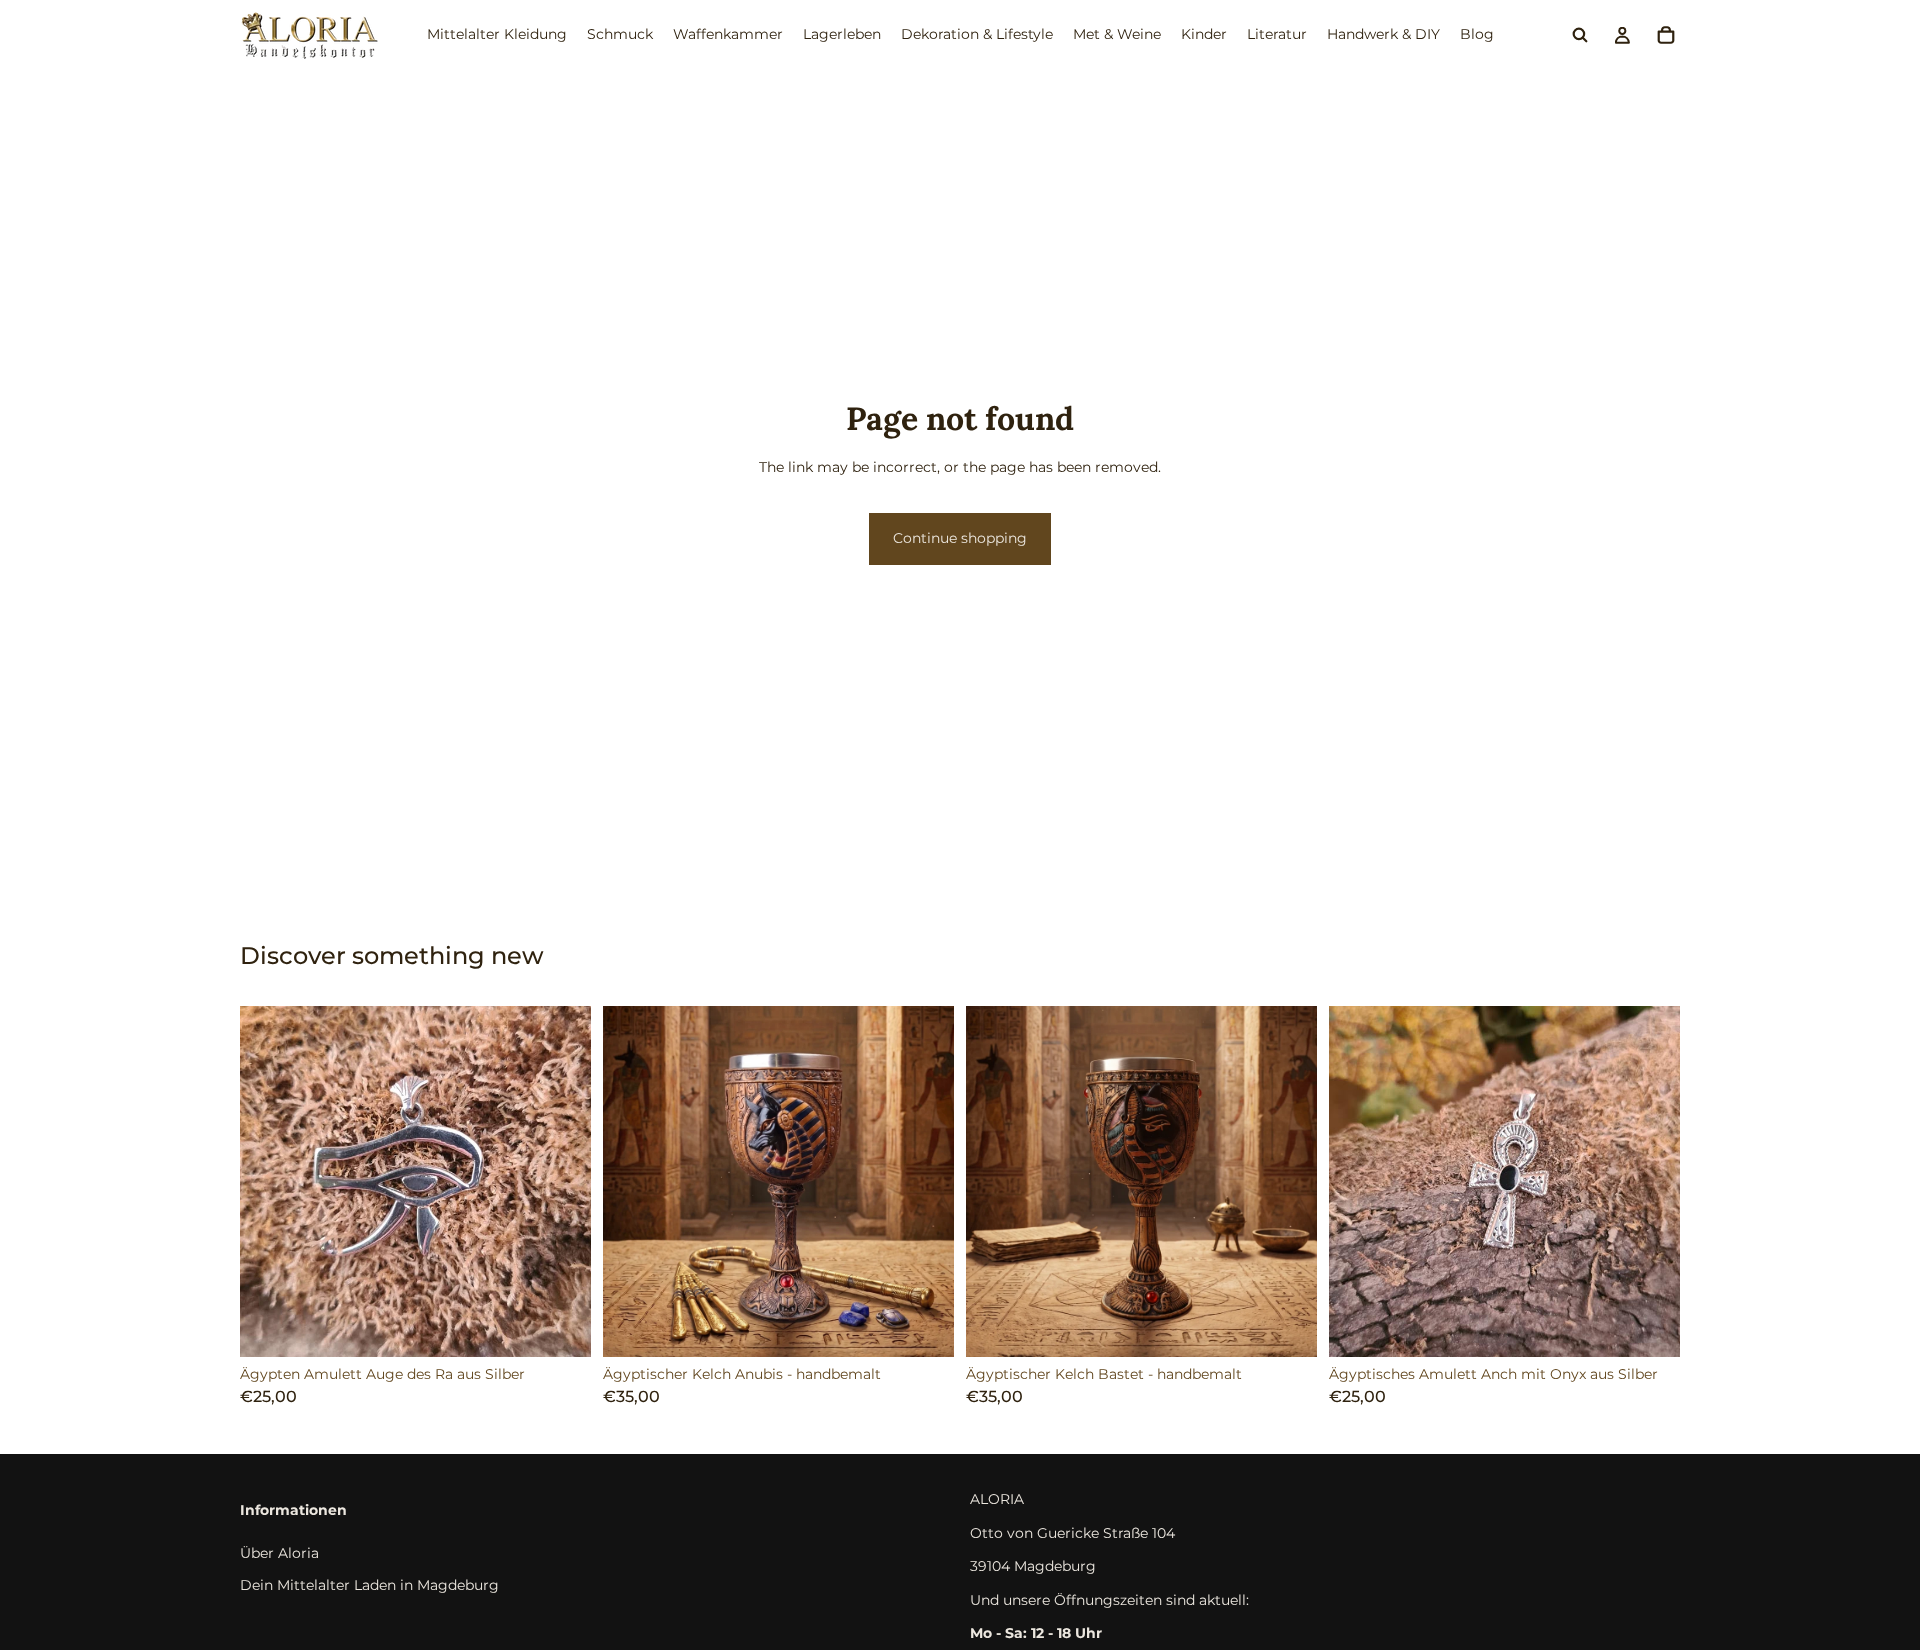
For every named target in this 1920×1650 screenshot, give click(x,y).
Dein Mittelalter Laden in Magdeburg (369, 1585)
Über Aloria (279, 1553)
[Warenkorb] (1666, 35)
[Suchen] (1580, 35)
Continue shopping (960, 538)
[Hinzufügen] (560, 1326)
